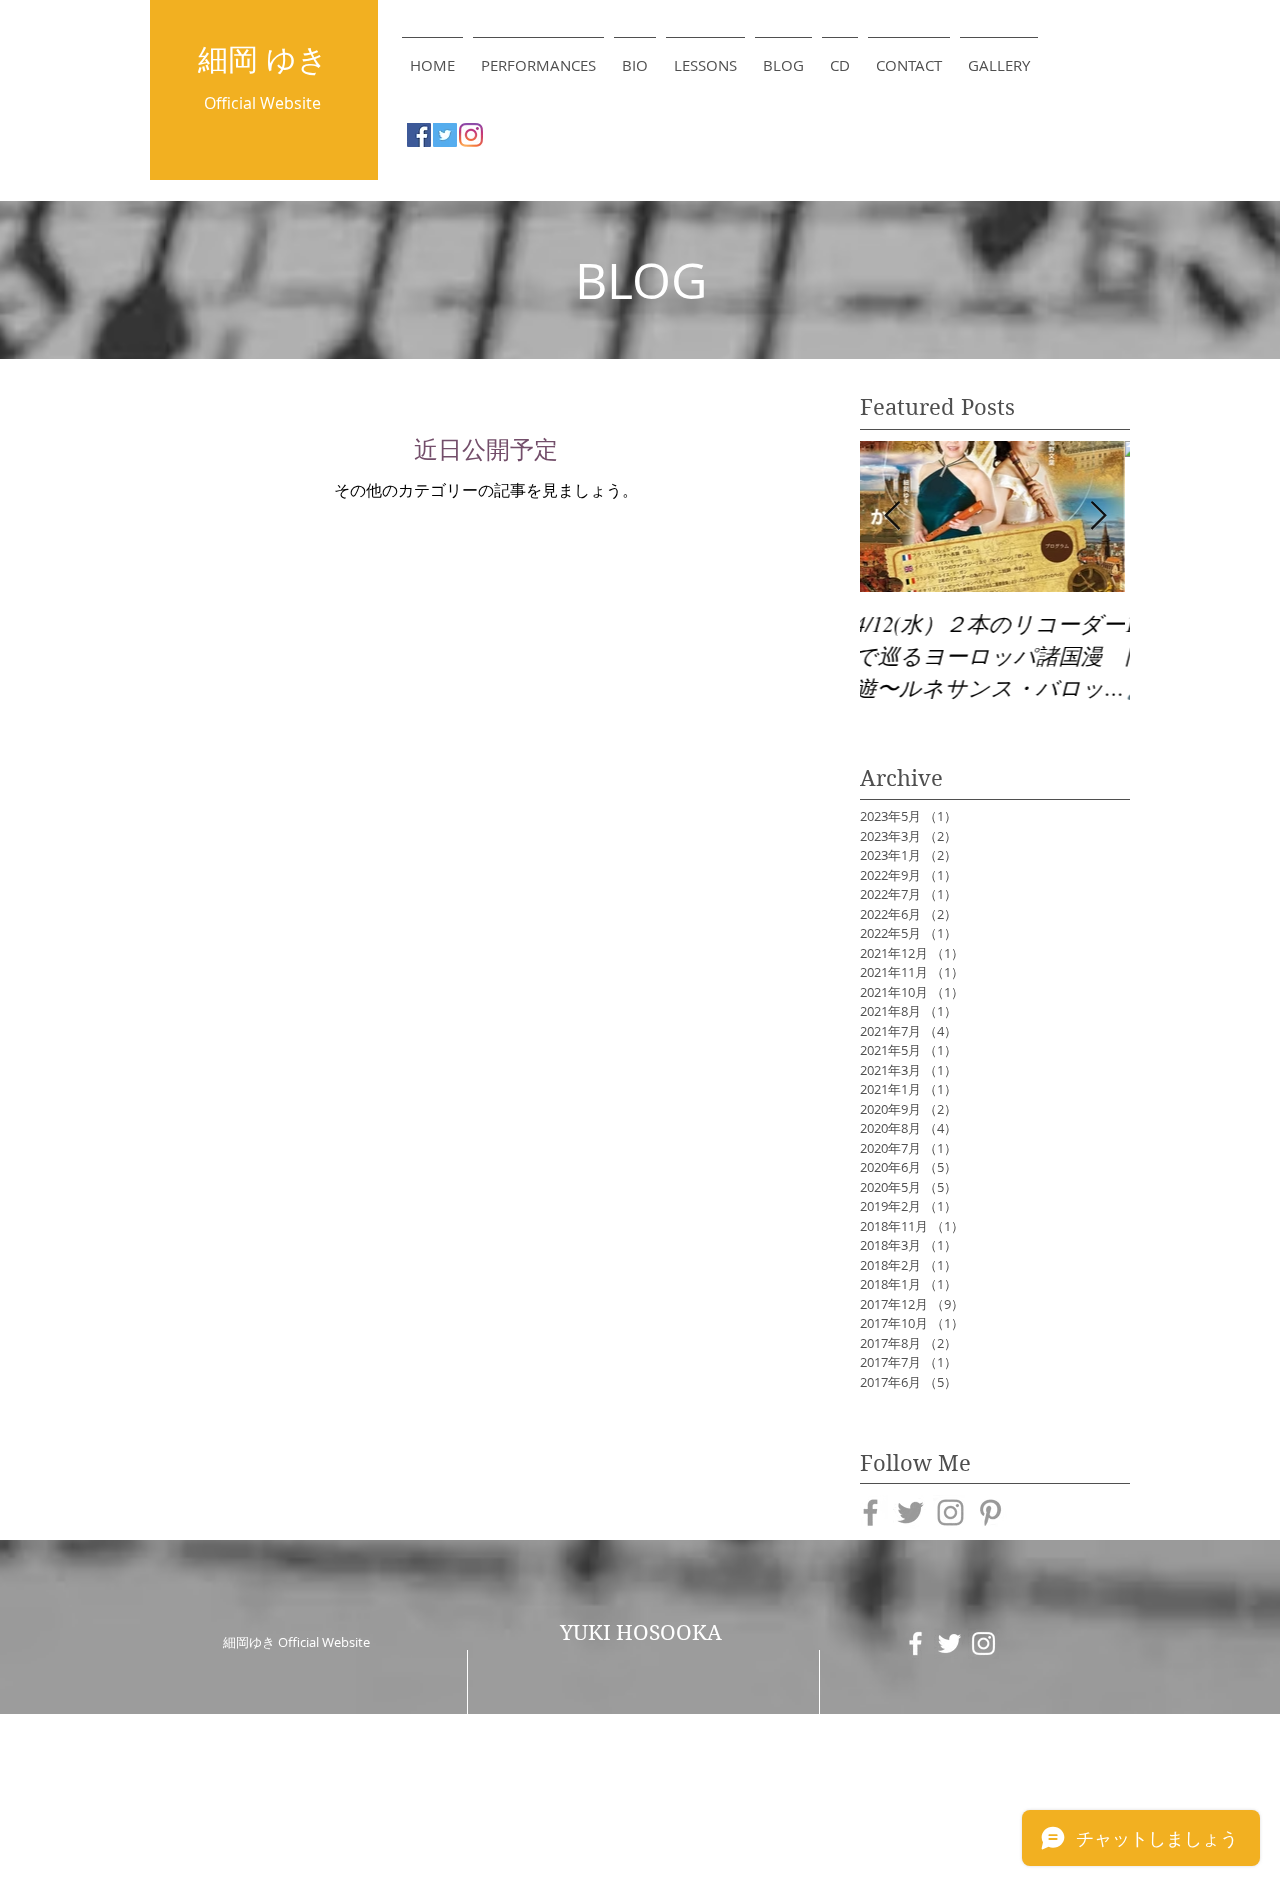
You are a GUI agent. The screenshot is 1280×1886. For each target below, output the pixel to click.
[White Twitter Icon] (949, 1643)
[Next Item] (1098, 516)
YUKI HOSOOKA (641, 1633)
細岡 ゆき (263, 59)
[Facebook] (419, 135)
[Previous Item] (892, 516)
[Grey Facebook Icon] (870, 1512)
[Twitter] (445, 135)
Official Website (262, 103)
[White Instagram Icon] (983, 1643)
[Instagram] (471, 135)
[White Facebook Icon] (915, 1643)
